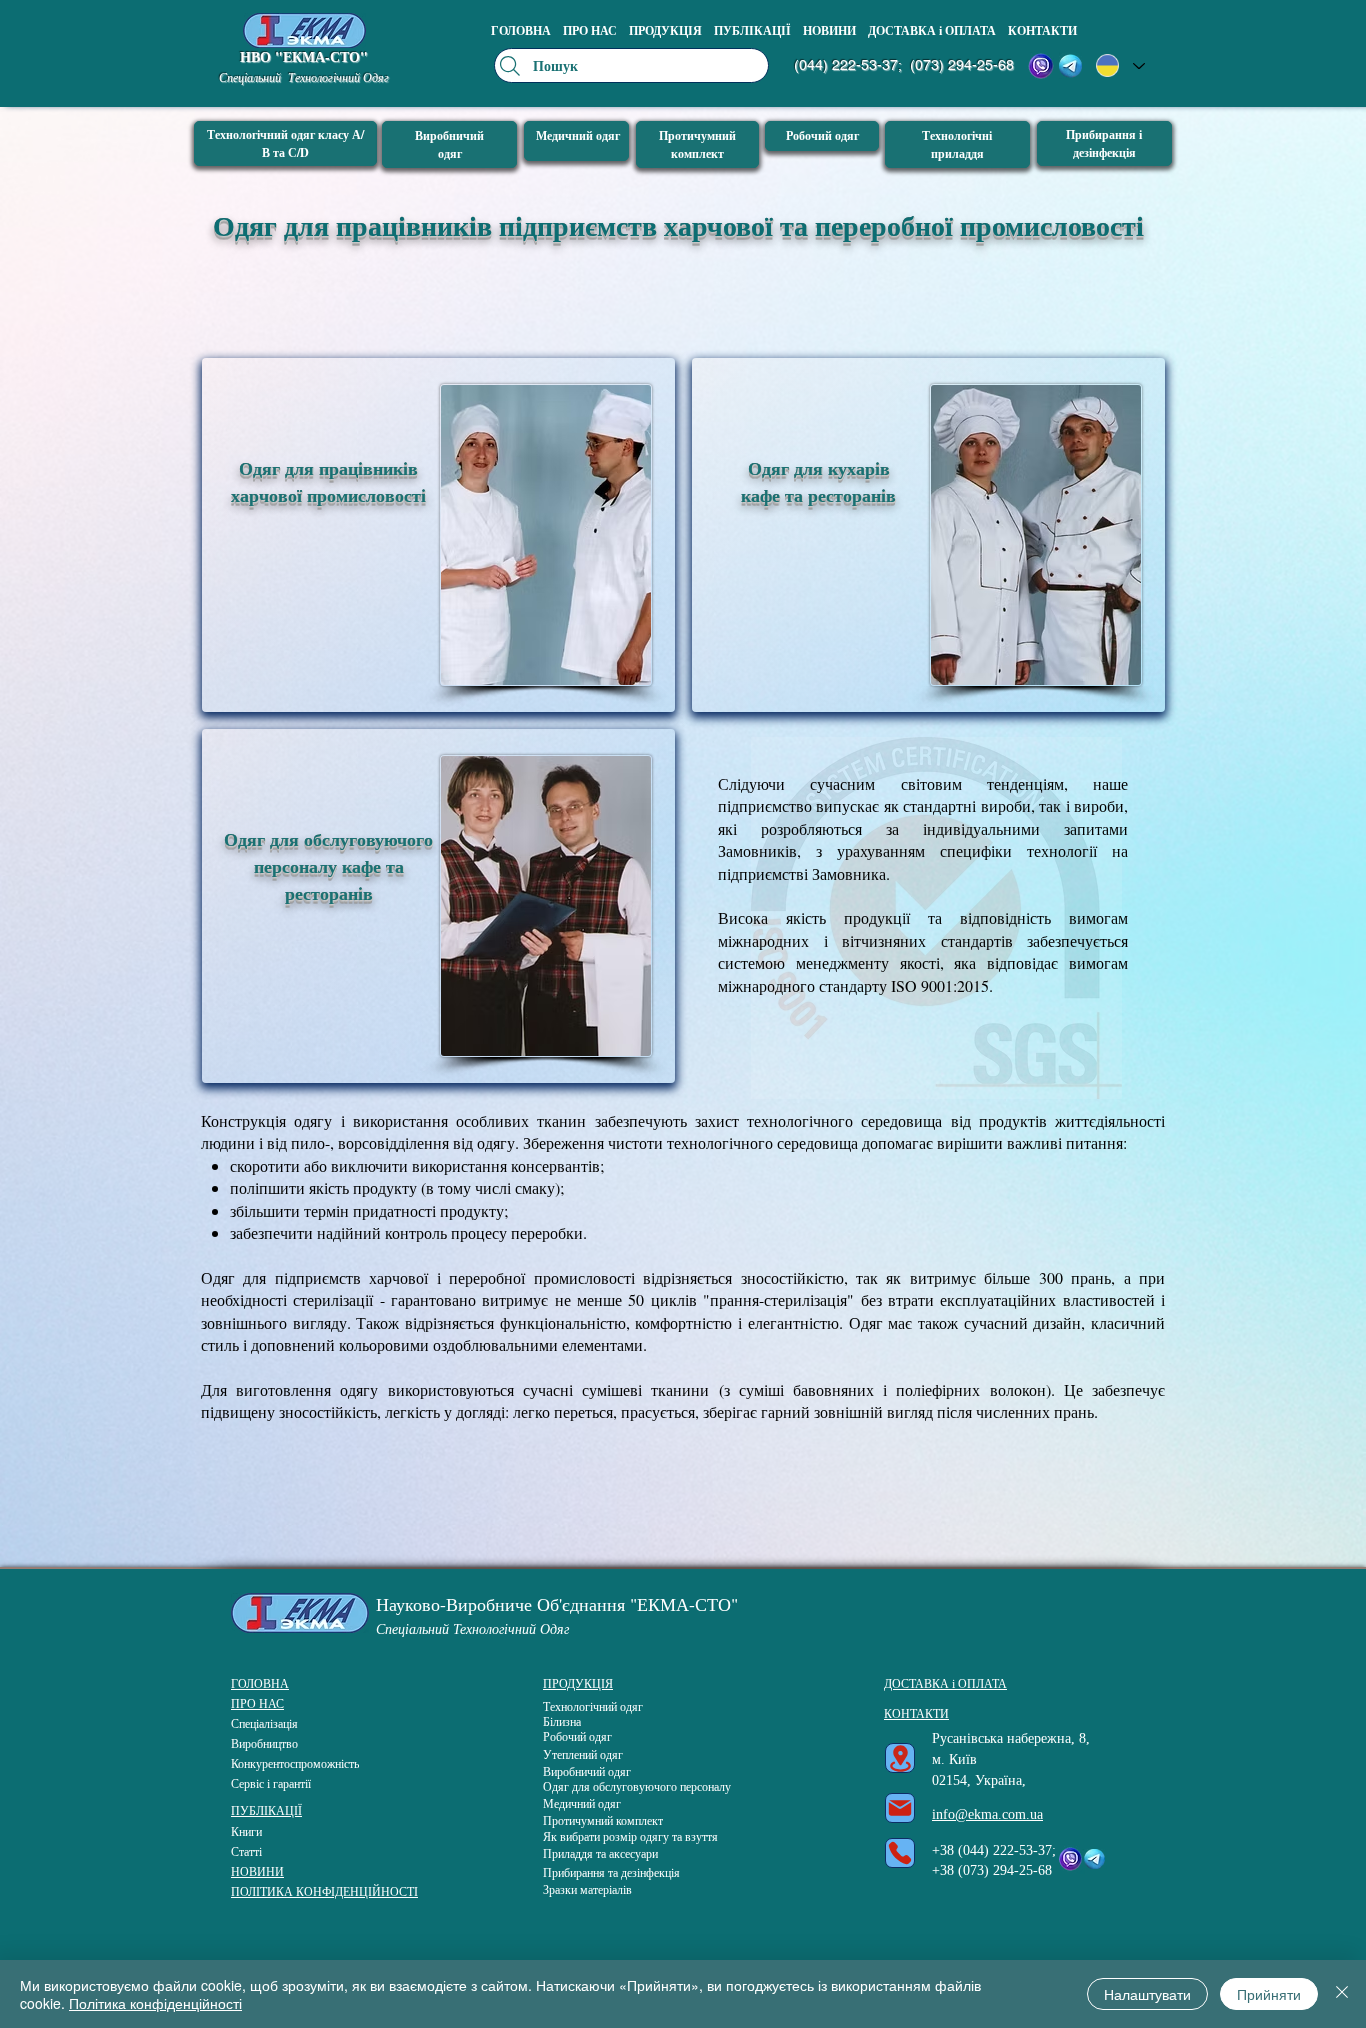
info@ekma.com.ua (987, 1814)
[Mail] (900, 1808)
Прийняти (1269, 1994)
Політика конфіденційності (155, 2003)
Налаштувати (1147, 1994)
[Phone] (900, 1853)
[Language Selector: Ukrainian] (1120, 65)
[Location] (900, 1758)
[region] (438, 535)
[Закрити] (1342, 1994)
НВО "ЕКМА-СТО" (304, 56)
